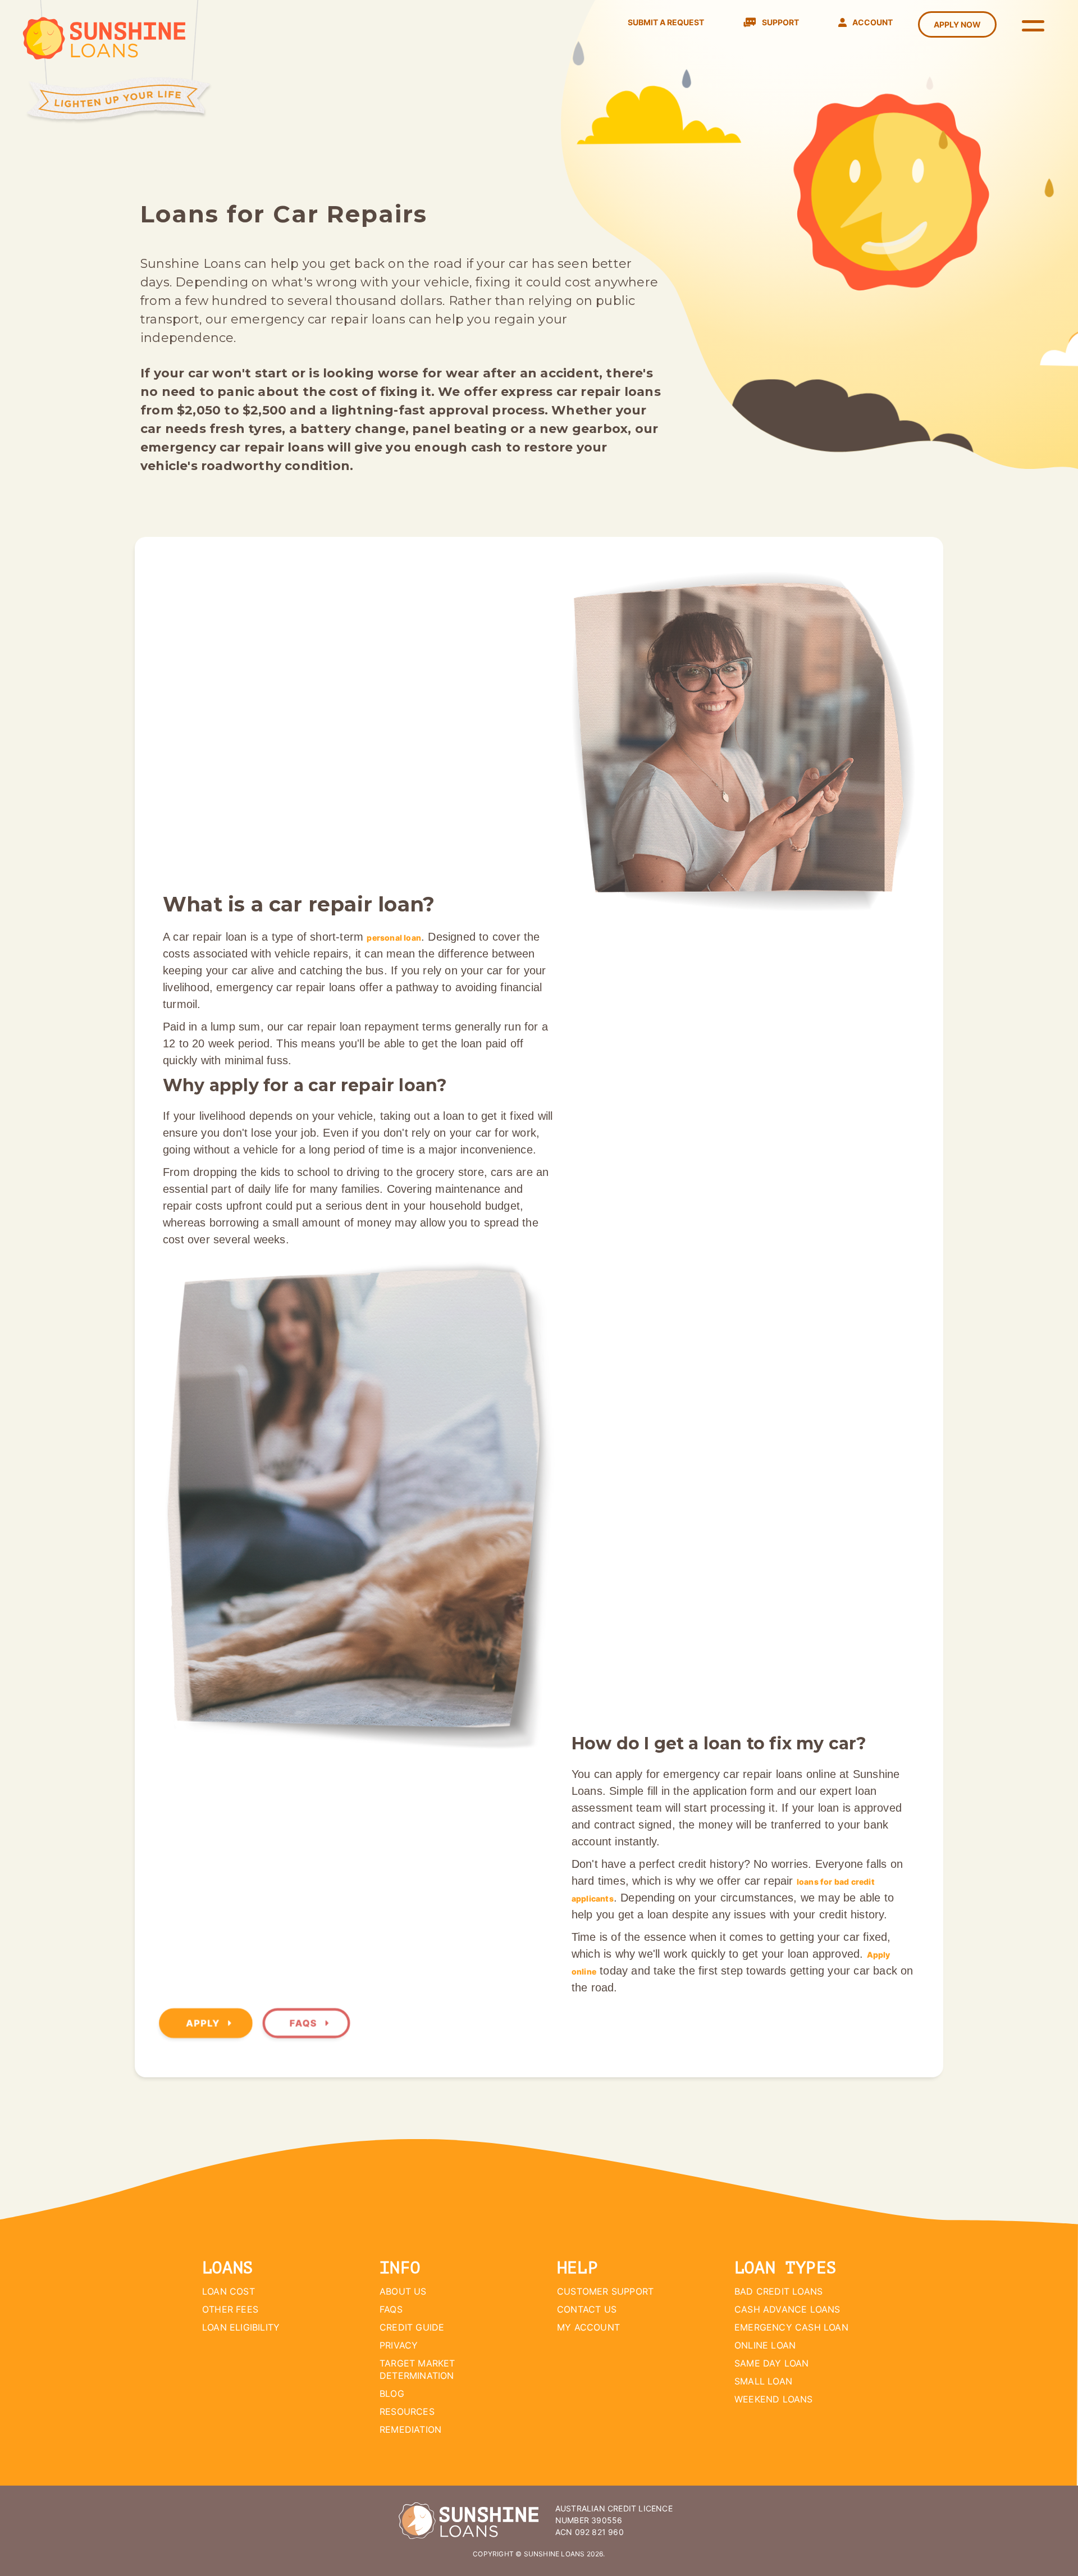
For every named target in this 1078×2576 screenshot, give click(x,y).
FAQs (305, 2023)
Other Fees (230, 2309)
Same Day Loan (772, 2363)
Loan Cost (229, 2291)
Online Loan (765, 2345)
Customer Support (605, 2291)
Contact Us (587, 2309)
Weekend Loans (774, 2399)
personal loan (394, 938)
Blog (392, 2393)
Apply (204, 2023)
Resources (407, 2411)
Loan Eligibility (241, 2327)
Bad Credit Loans (778, 2291)
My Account (588, 2327)
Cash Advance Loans (787, 2309)
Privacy (399, 2345)
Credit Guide (412, 2327)
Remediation (410, 2429)
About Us (403, 2291)
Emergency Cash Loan (791, 2327)
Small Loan (763, 2381)
